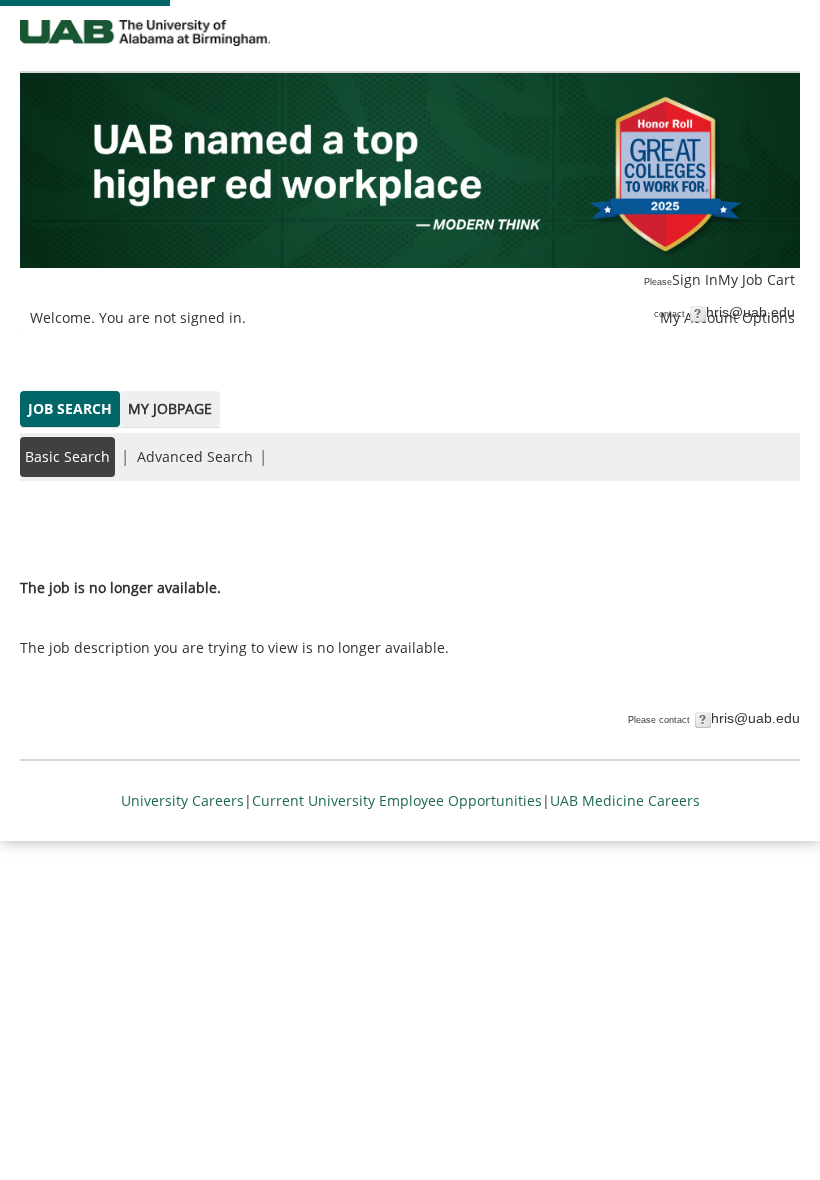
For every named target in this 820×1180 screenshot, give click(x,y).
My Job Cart (756, 279)
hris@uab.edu (750, 312)
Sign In (695, 279)
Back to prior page (83, 527)
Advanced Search (195, 456)
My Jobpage (170, 408)
